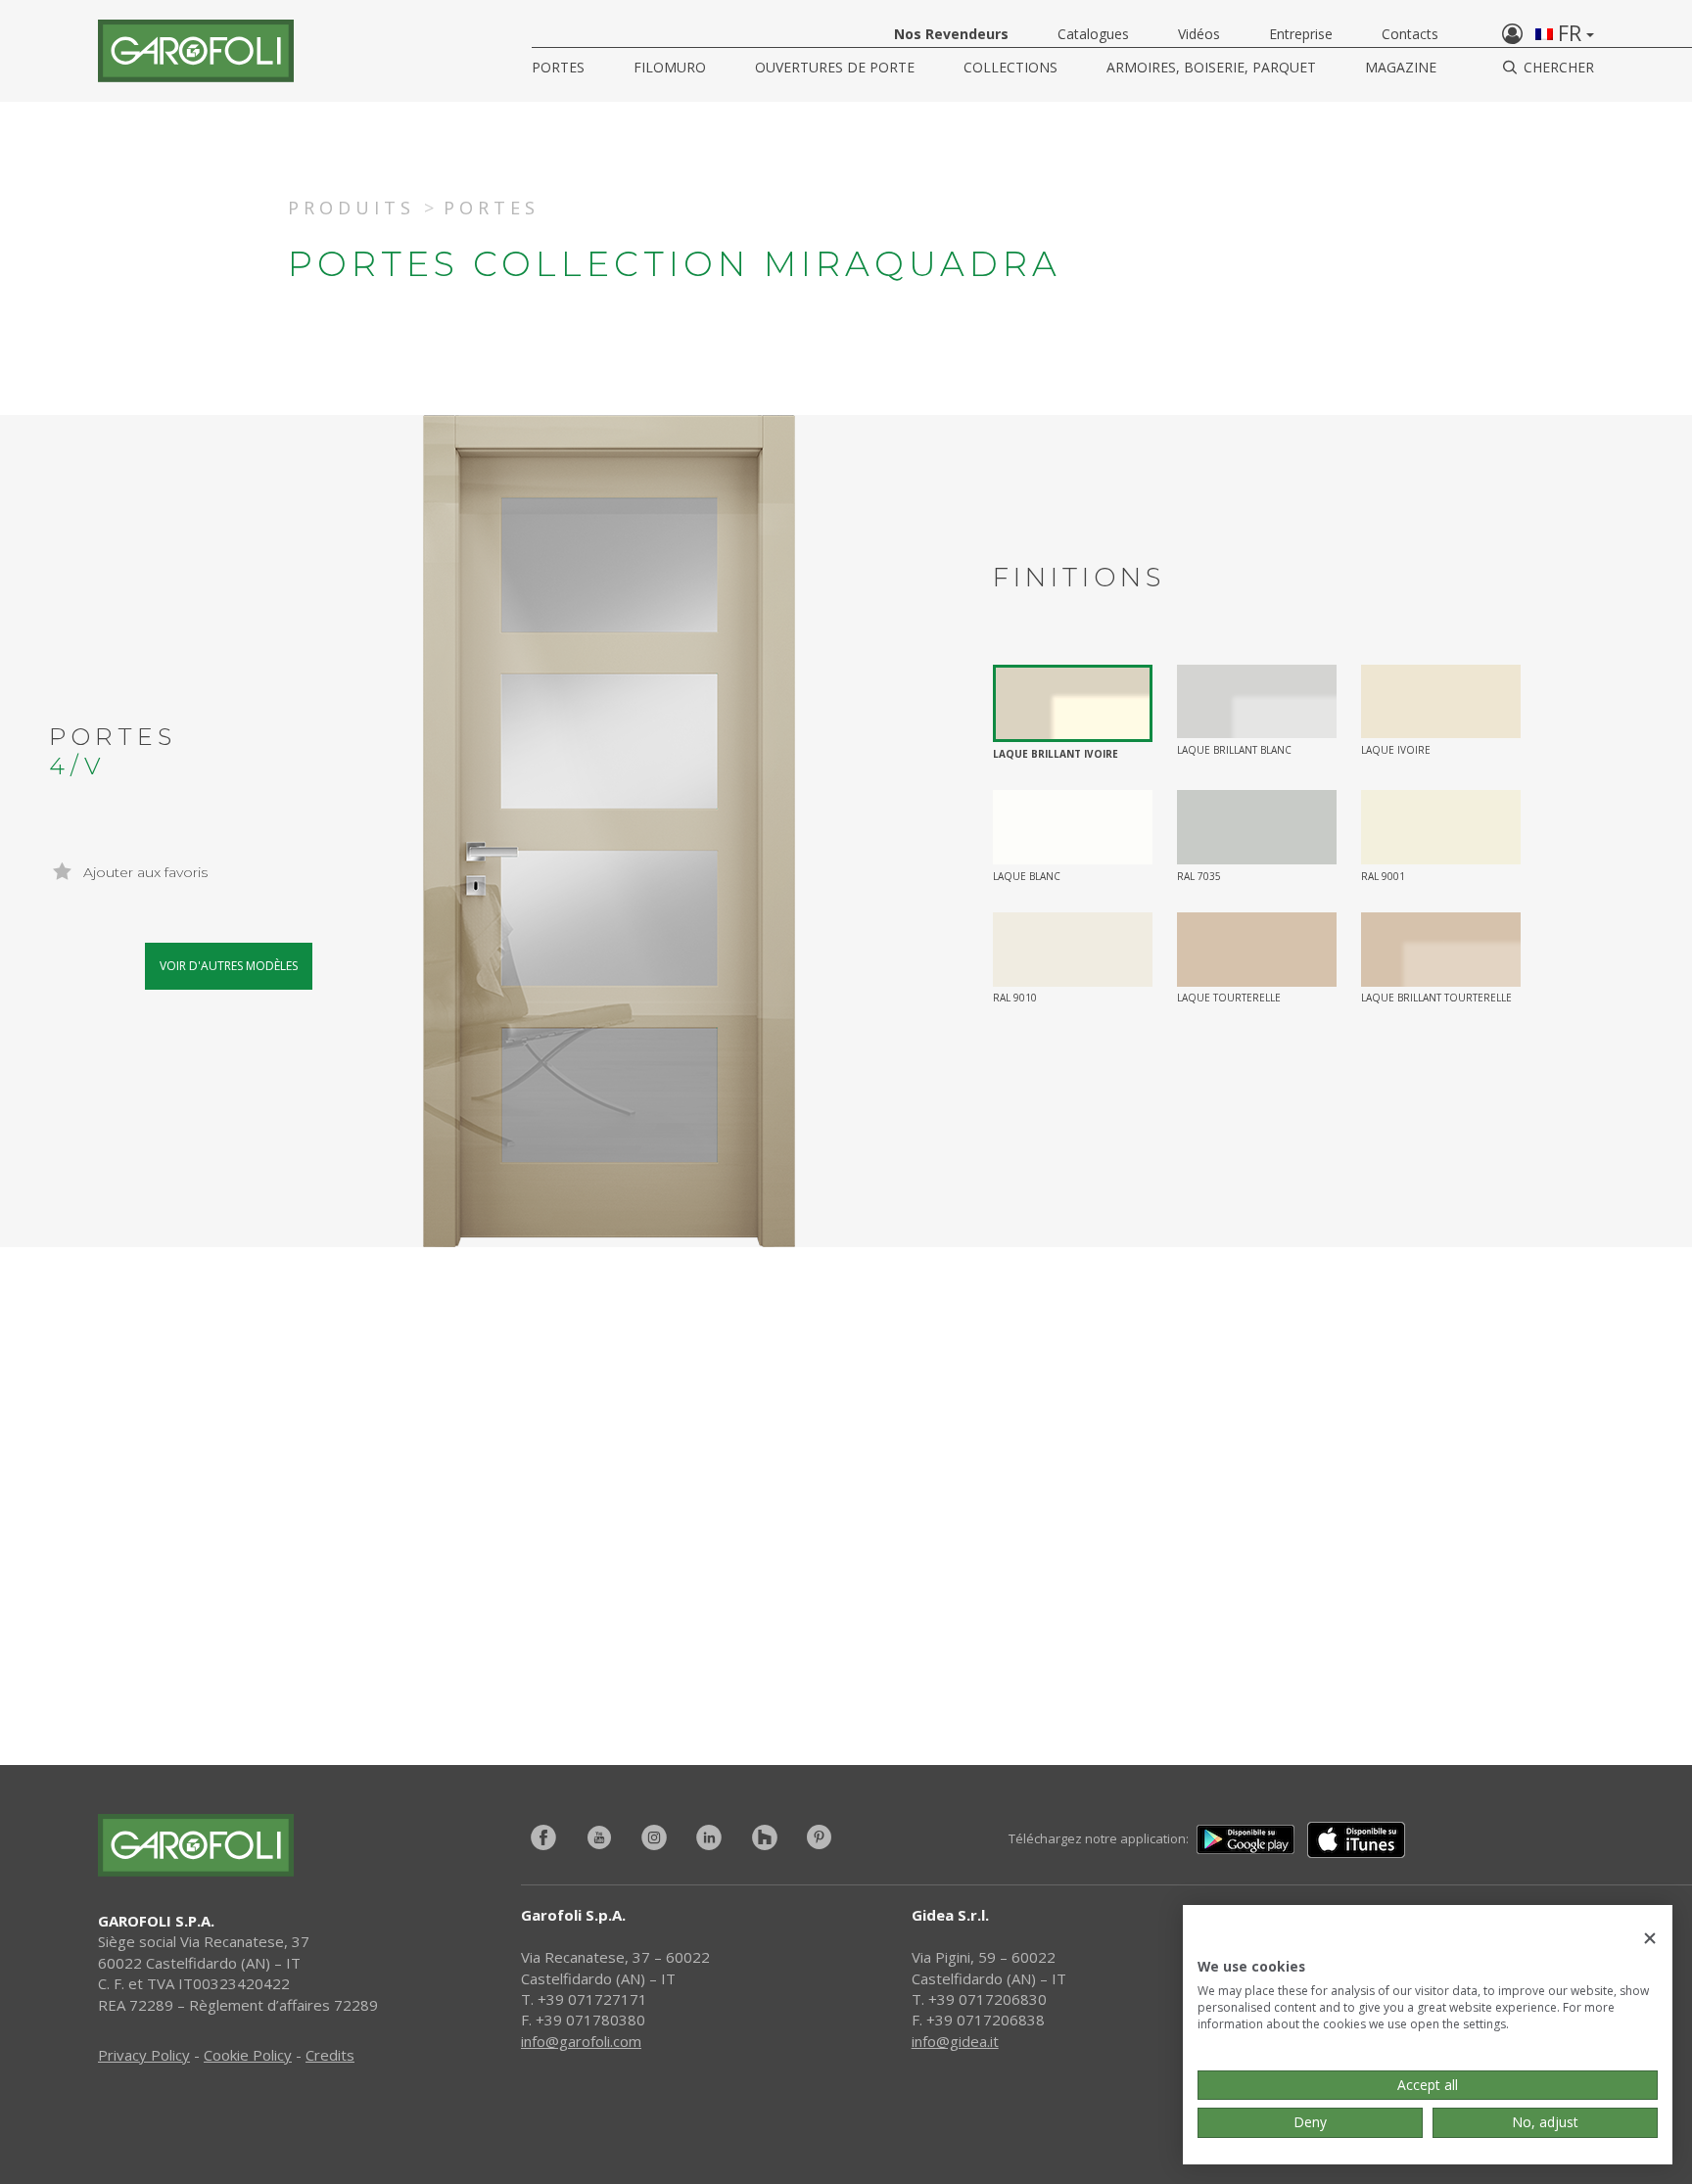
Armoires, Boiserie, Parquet (1211, 67)
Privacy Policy (144, 2055)
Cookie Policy (248, 2055)
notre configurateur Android (1152, 1613)
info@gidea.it (955, 2041)
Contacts (1410, 34)
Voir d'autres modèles (229, 966)
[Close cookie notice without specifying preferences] (1650, 1939)
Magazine (1401, 67)
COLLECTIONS (1010, 67)
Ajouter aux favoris (143, 872)
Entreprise (1301, 34)
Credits (330, 2055)
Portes (558, 67)
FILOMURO (670, 67)
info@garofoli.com (581, 2041)
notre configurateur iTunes (580, 1613)
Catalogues (1093, 34)
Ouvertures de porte (835, 67)
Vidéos (1199, 34)
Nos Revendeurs (951, 34)
